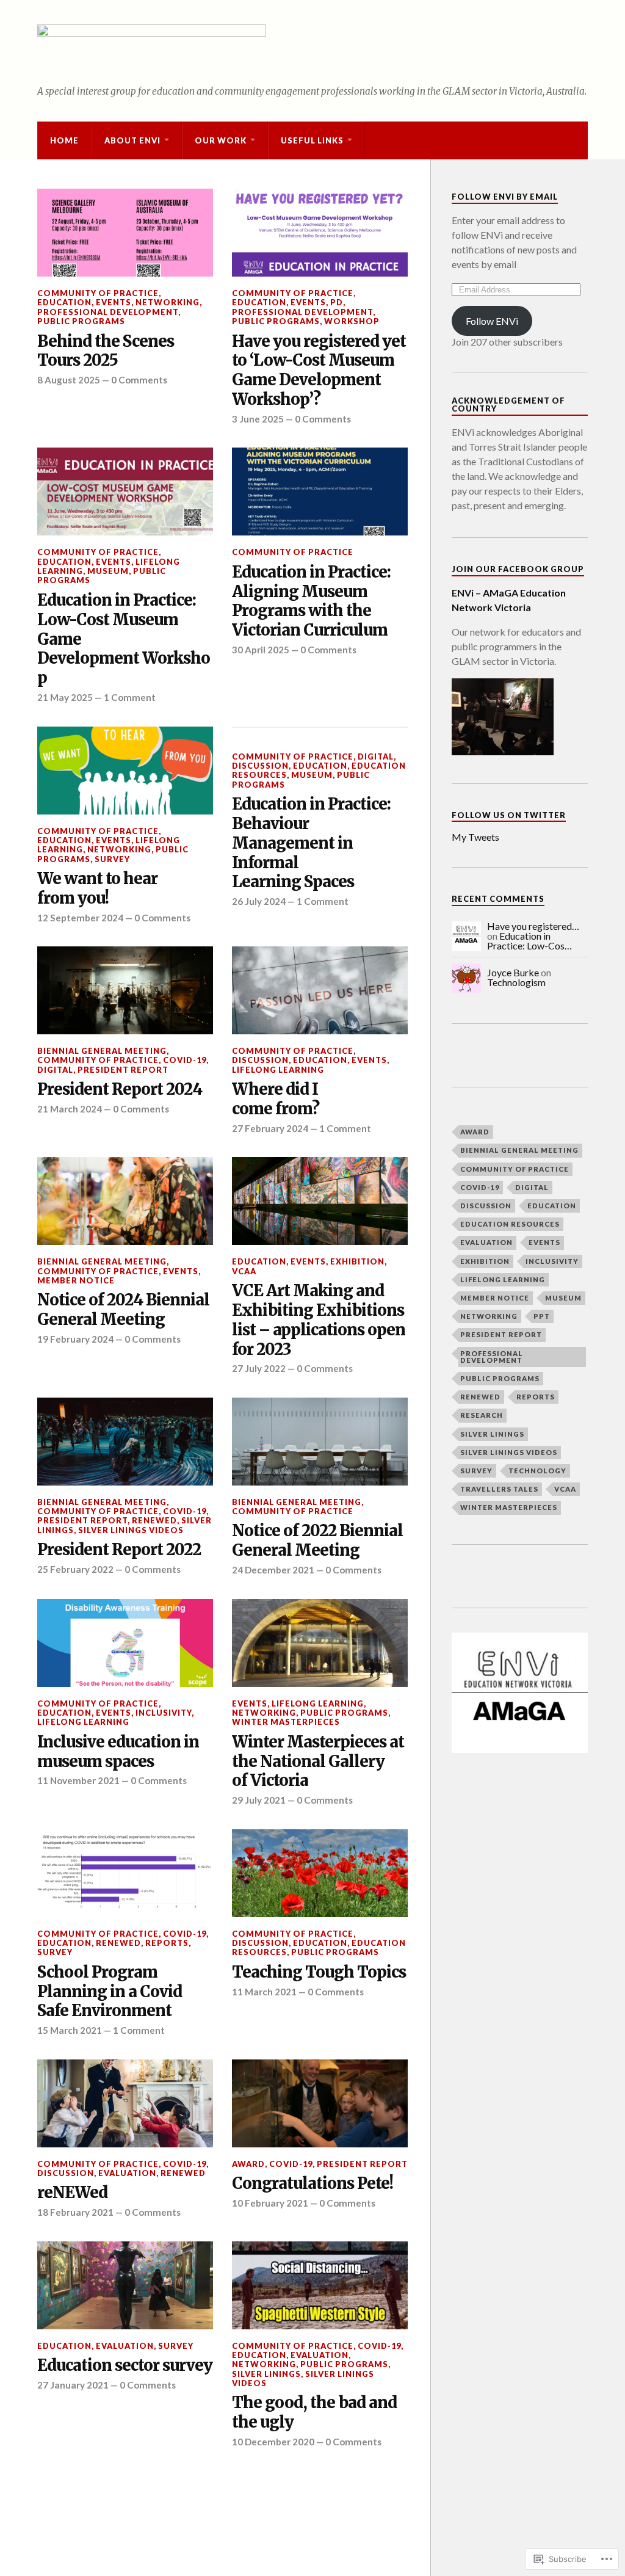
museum (108, 571)
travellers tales (499, 1489)
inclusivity (164, 1713)
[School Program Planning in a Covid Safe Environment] (125, 1873)
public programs (81, 321)
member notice (76, 1280)
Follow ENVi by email (505, 197)
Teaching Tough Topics (319, 1972)
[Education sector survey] (125, 2285)
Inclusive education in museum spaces (118, 1752)
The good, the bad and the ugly (314, 2413)
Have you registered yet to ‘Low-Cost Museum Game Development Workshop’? (319, 371)
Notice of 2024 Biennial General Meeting (123, 1310)
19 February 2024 (75, 1339)
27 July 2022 (259, 1368)
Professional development (108, 312)
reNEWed (154, 1520)
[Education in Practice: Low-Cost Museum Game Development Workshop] (125, 492)
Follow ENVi (492, 321)
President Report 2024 (120, 1090)
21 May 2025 (65, 697)
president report (123, 1070)
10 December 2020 (273, 2442)
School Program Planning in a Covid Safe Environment (110, 1992)
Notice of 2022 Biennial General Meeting (317, 1541)
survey (112, 859)
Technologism (516, 982)
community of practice (98, 293)
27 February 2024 (270, 1128)
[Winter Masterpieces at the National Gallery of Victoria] (320, 1643)
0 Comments (139, 380)
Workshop (352, 321)
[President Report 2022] (125, 1442)
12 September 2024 (80, 918)
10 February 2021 (270, 2203)
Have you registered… (533, 926)
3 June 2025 (258, 419)
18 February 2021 (75, 2212)
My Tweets (475, 837)
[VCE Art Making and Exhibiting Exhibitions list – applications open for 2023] (320, 1201)
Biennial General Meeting (102, 1051)
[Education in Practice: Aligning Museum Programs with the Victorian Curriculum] (320, 492)
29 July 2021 (259, 1800)
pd (337, 302)
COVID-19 (185, 1060)
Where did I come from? (276, 1099)
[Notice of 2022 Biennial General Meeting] (320, 1442)
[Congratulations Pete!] (320, 2103)
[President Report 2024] (125, 990)
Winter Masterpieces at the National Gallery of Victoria (318, 1762)
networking (168, 302)
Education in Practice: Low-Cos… (529, 941)
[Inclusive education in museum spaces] (125, 1643)
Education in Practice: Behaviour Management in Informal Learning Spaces (311, 844)
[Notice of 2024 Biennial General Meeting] (125, 1201)
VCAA (244, 1271)
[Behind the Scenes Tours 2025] (125, 233)
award (248, 2164)
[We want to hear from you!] (125, 771)
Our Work (221, 140)
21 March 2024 (70, 1109)
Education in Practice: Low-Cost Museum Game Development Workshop (124, 640)
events (114, 302)
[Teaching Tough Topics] (320, 1873)
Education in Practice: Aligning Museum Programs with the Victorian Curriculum (311, 602)
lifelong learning (278, 1070)
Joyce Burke (513, 972)
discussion (260, 766)
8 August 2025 (69, 380)
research (482, 1415)
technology (537, 1471)
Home (64, 140)
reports (167, 1943)
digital (376, 756)
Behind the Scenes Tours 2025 (106, 351)
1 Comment (130, 697)
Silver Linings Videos (131, 1530)
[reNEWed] (125, 2103)
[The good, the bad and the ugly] (320, 2285)
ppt (542, 1316)
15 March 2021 (70, 2030)
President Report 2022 (119, 1550)
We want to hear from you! (97, 889)
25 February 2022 (75, 1569)
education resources (510, 1224)
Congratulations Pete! (312, 2184)
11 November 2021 (78, 1780)
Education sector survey (125, 2366)
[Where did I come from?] (320, 990)
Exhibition (357, 1261)
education (64, 302)
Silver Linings (266, 2374)
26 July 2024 (259, 901)
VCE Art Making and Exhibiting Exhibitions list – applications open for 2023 (319, 1320)
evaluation (127, 2173)
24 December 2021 (273, 1570)
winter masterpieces (286, 1722)
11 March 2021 (264, 1992)
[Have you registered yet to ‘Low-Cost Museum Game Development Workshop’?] (320, 233)
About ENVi (132, 140)
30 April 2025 (261, 650)
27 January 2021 (73, 2385)
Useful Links (312, 140)
